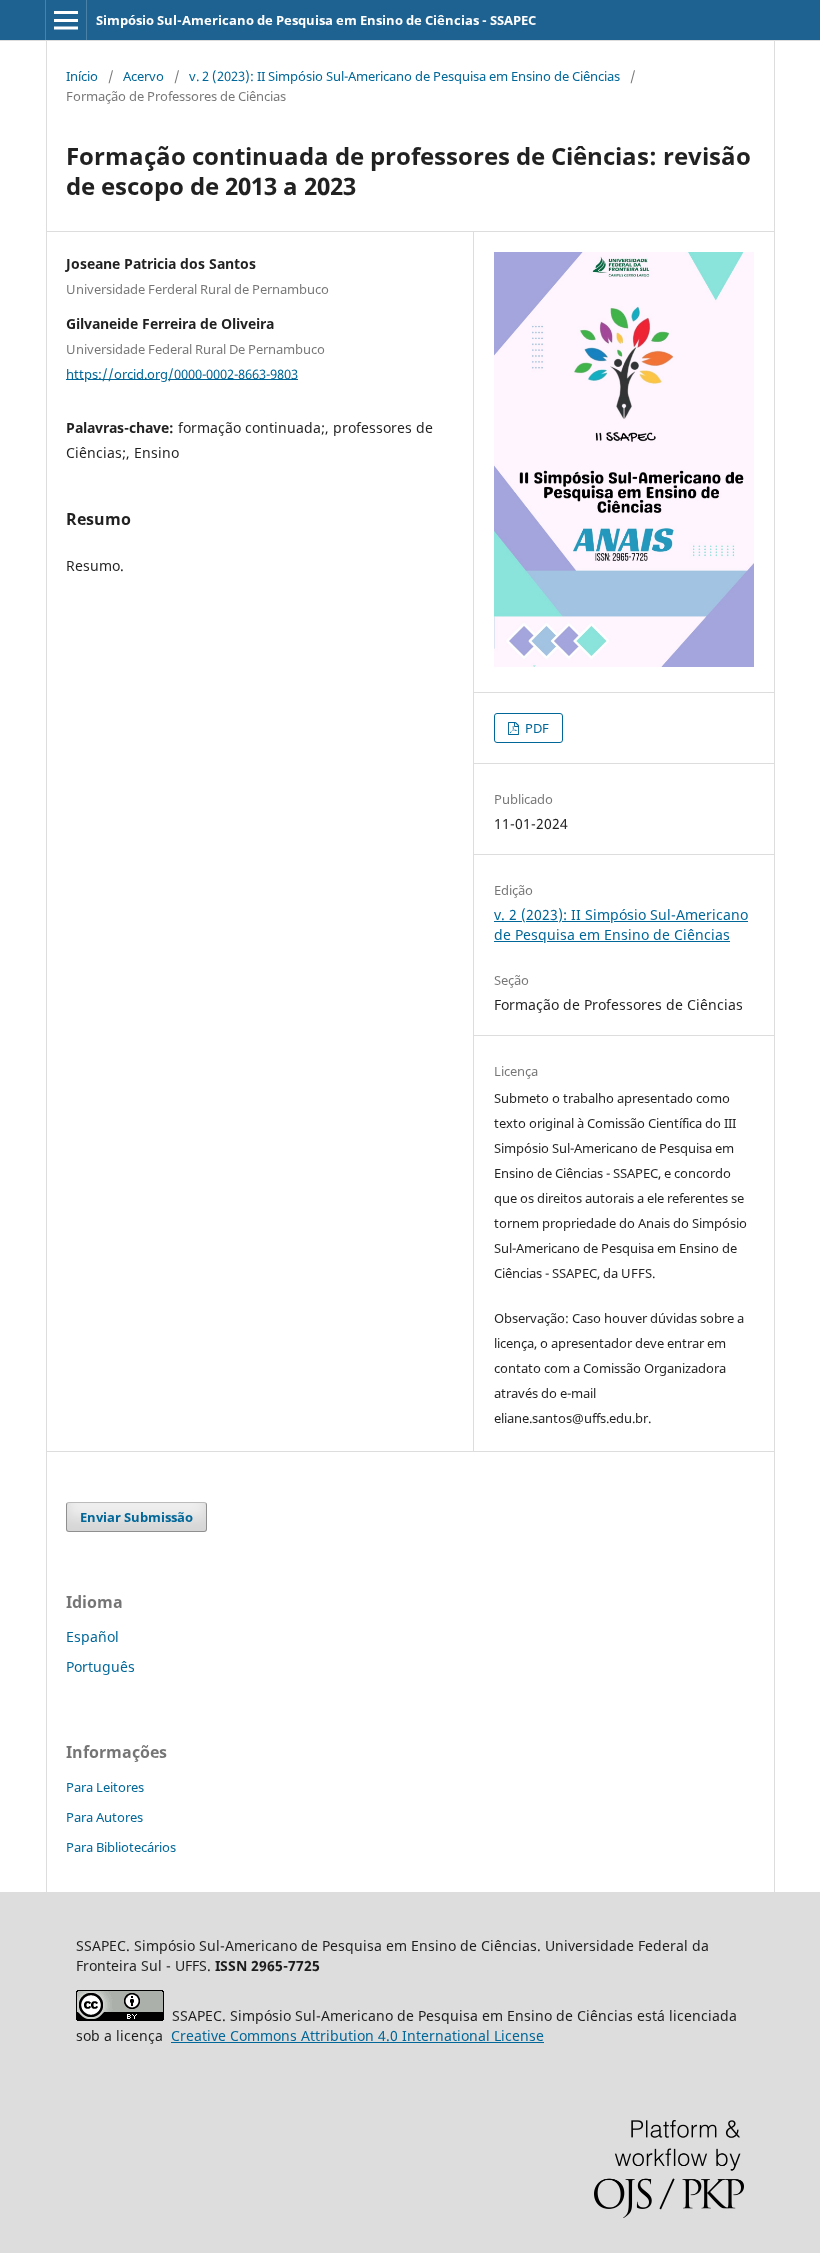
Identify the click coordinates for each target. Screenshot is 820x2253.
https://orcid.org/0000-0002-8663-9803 (182, 373)
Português (100, 1666)
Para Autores (104, 1817)
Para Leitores (105, 1787)
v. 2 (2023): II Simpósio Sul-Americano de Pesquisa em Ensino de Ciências (404, 76)
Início (82, 76)
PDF (535, 728)
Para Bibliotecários (121, 1847)
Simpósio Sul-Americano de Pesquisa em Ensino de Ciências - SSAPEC (316, 20)
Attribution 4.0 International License (357, 2035)
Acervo (143, 76)
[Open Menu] (66, 20)
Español (92, 1636)
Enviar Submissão (136, 1517)
